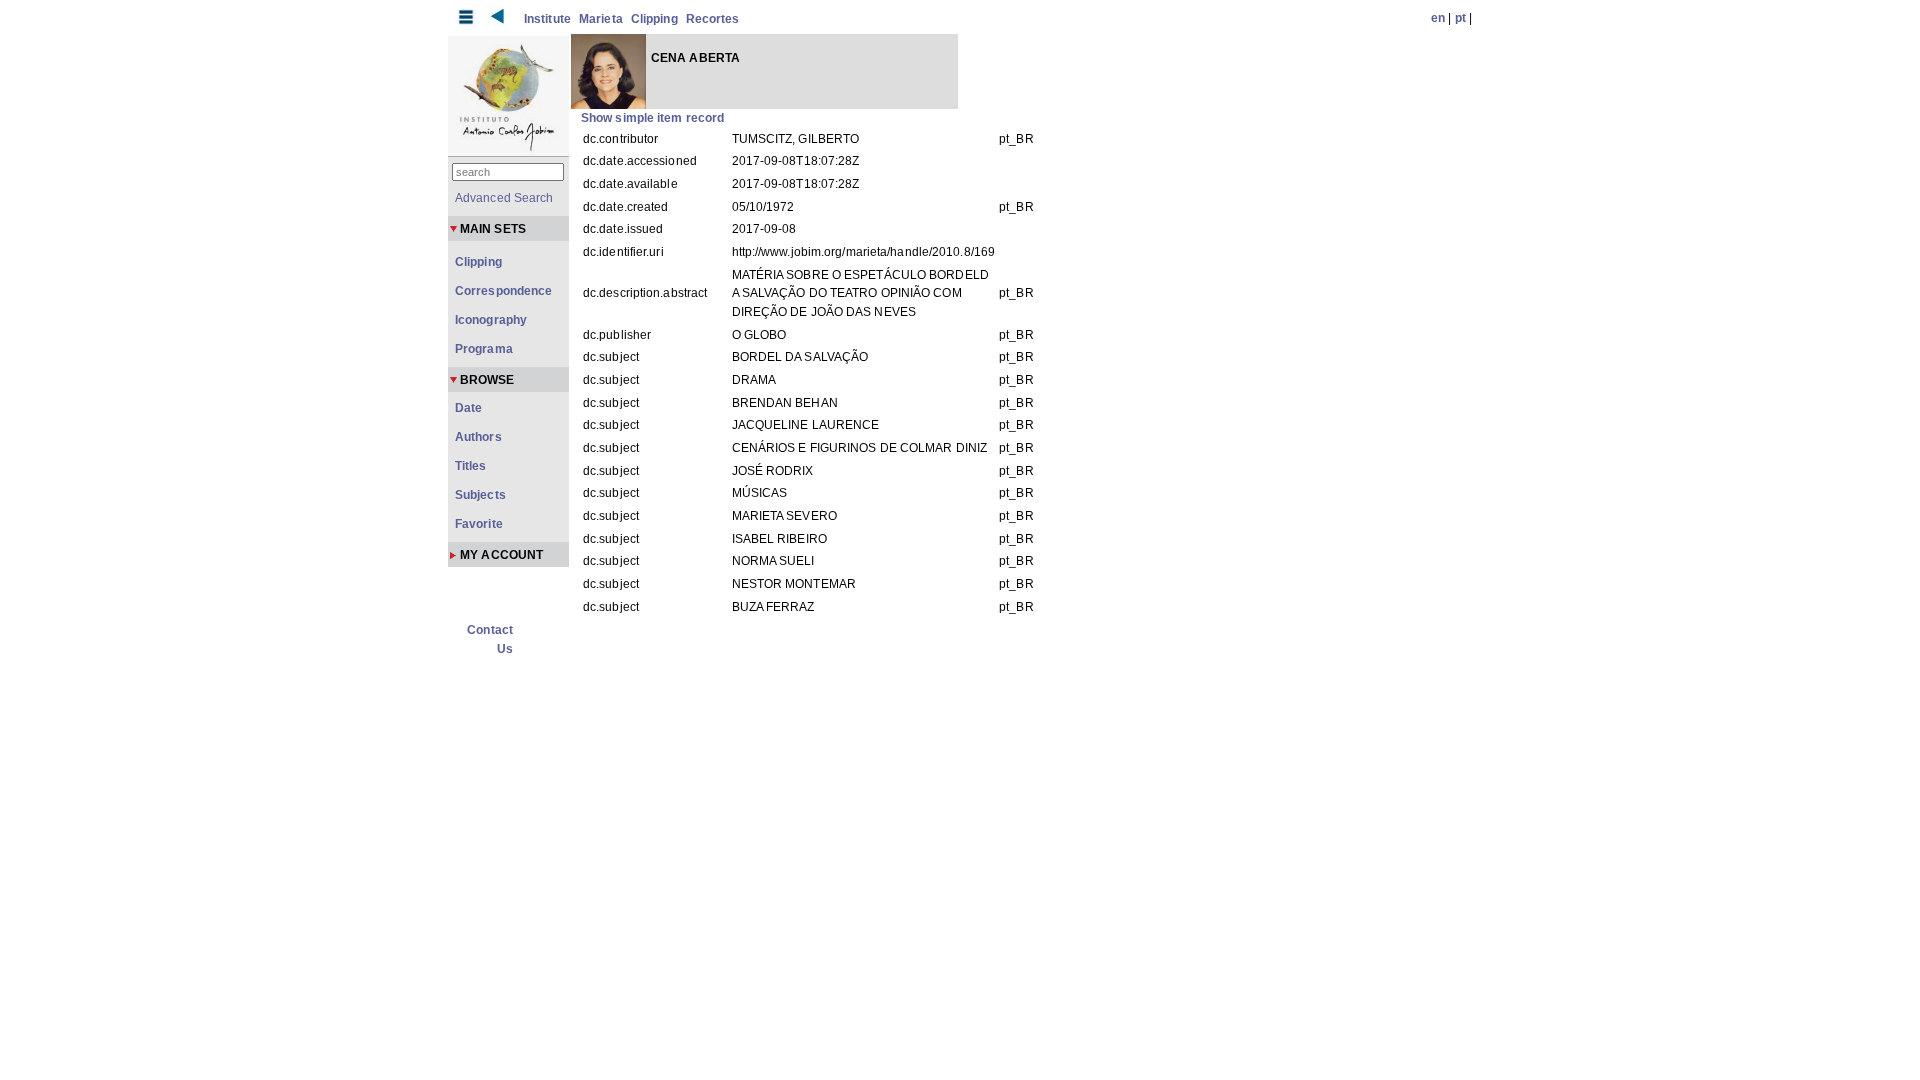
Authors (478, 437)
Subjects (480, 495)
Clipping (654, 19)
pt (1460, 18)
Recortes (713, 19)
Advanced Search (504, 198)
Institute (547, 19)
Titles (471, 466)
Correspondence (503, 291)
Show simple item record (652, 118)
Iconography (491, 320)
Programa (484, 349)
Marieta (601, 19)
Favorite (479, 524)
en (1438, 18)
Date (468, 408)
